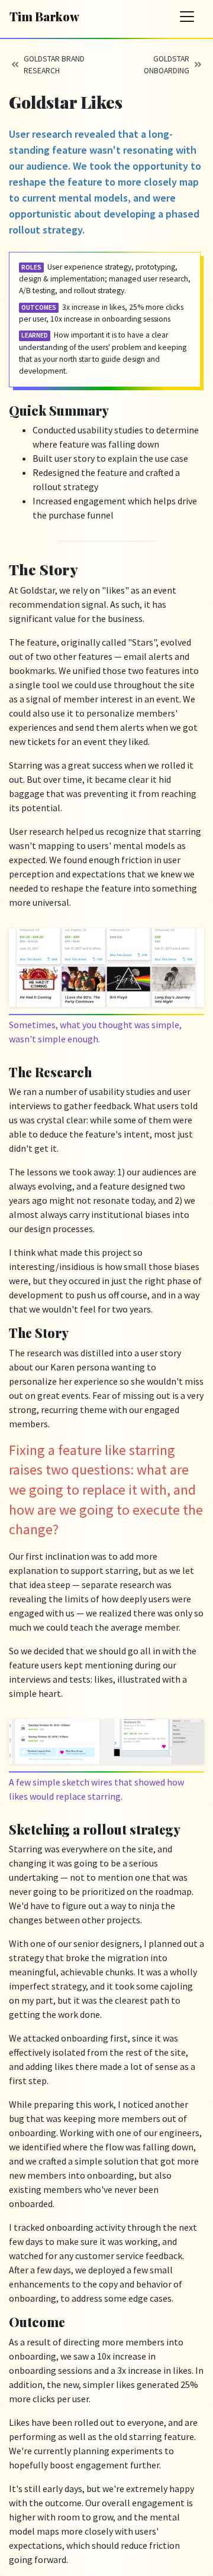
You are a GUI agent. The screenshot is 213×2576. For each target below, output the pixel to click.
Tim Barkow (44, 16)
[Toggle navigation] (187, 17)
